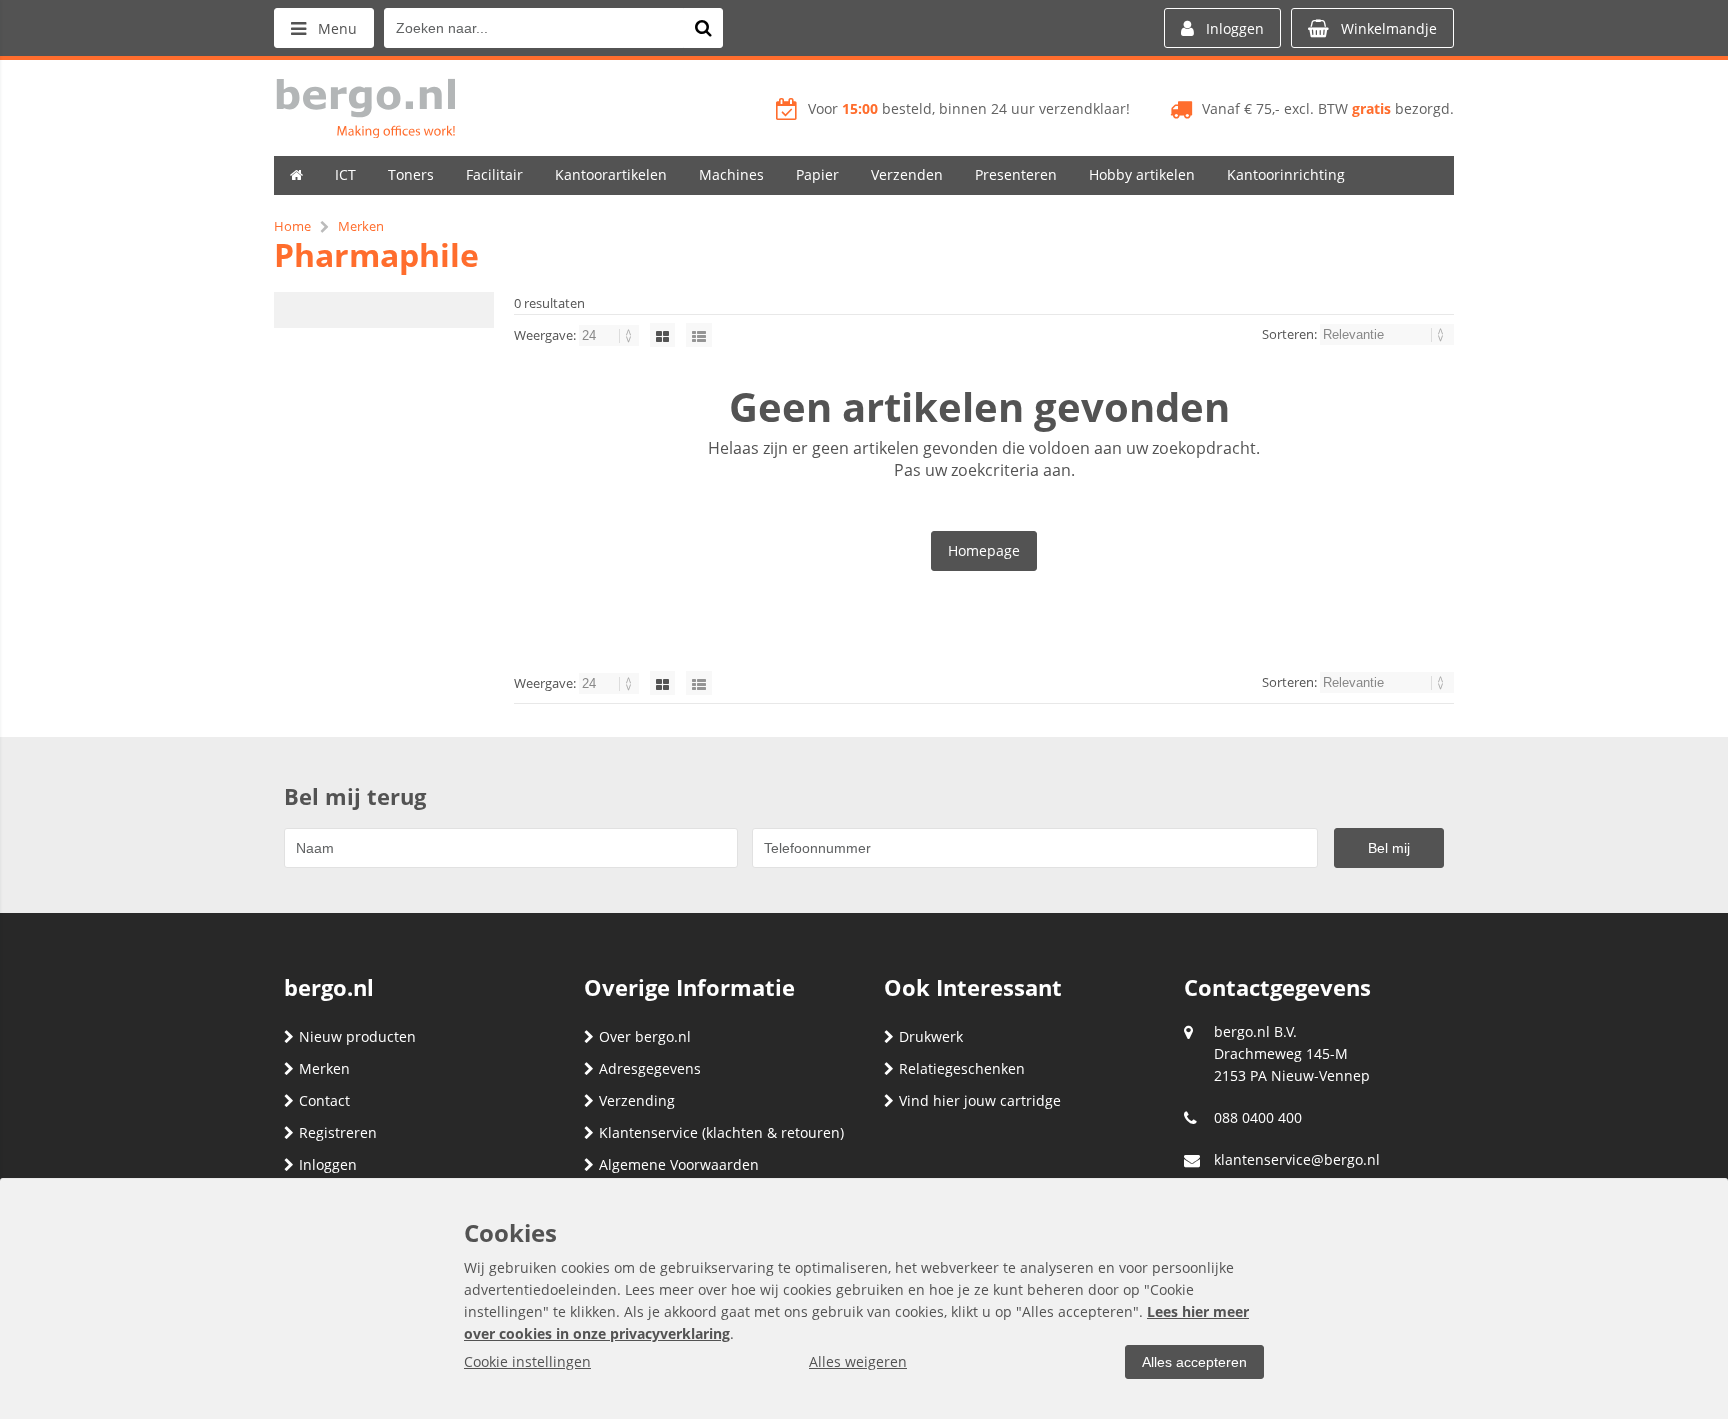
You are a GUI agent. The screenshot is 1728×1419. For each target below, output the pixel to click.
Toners (411, 174)
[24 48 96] (610, 335)
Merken (324, 1068)
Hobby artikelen (1142, 174)
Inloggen (328, 1164)
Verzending (637, 1100)
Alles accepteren (1194, 1362)
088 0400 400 (1258, 1117)
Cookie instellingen (527, 1361)
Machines (731, 174)
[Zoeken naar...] (703, 28)
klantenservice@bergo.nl (1297, 1159)
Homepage (984, 550)
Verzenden (907, 174)
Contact (324, 1100)
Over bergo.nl (645, 1036)
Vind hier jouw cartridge (980, 1100)
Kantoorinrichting (1286, 174)
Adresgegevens (650, 1068)
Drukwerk (931, 1036)
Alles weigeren (858, 1361)
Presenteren (1016, 174)
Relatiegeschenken (962, 1068)
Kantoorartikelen (611, 174)
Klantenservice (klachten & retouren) (721, 1132)
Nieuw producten (357, 1036)
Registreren (338, 1132)
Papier (817, 174)
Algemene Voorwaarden (679, 1164)
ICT (345, 174)
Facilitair (494, 174)
